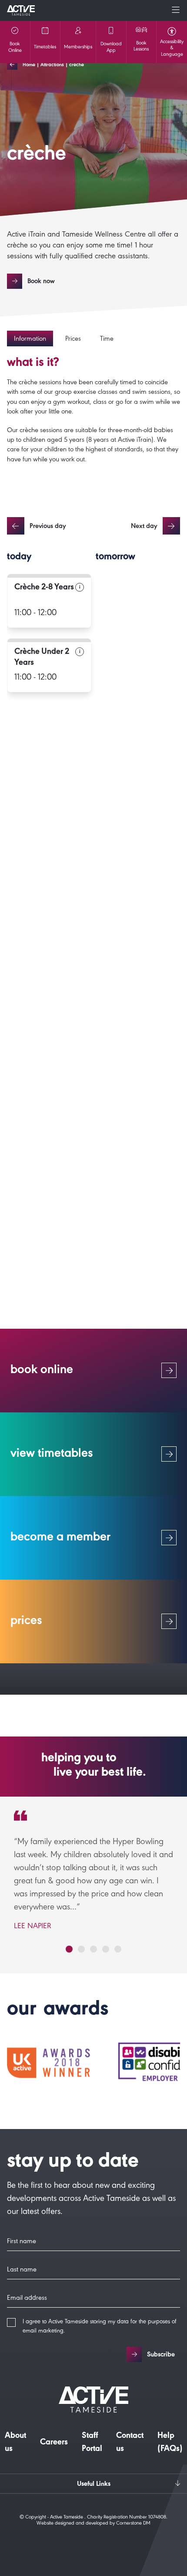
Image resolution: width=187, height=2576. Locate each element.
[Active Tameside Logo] (21, 10)
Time (107, 339)
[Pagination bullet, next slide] (69, 1949)
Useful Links (94, 2485)
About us (15, 2443)
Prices (73, 339)
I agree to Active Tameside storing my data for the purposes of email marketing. (100, 2327)
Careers (54, 2443)
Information (30, 339)
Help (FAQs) (170, 2443)
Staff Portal (92, 2443)
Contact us (130, 2443)
